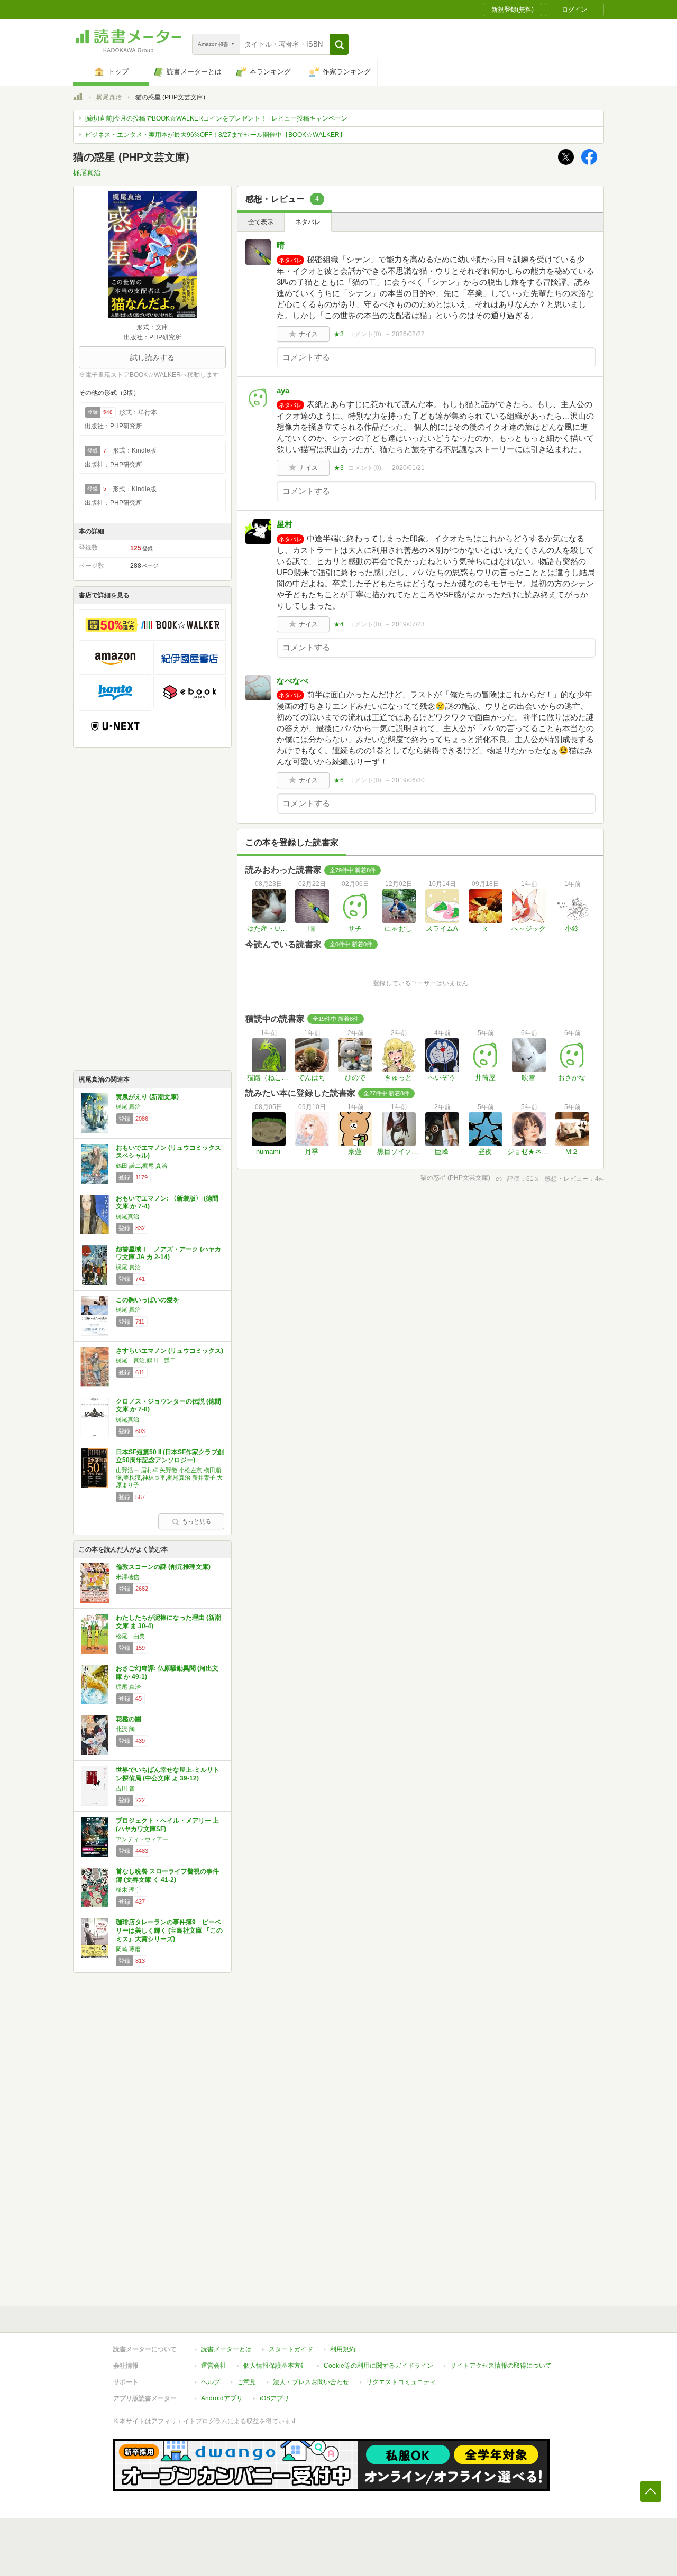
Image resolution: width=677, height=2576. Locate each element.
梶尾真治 (109, 97)
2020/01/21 (408, 468)
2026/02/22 (408, 334)
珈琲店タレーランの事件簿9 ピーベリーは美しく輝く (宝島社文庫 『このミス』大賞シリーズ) (169, 1930)
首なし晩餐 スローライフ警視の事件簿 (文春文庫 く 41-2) (167, 1876)
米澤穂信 (127, 1577)
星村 (285, 524)
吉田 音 (125, 1788)
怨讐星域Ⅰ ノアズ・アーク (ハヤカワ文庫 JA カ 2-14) (168, 1253)
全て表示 (261, 222)
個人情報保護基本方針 (275, 2366)
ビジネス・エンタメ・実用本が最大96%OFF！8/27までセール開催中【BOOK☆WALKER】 (216, 135)
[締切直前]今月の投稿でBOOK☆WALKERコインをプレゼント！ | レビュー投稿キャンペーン (216, 118)
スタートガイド (291, 2349)
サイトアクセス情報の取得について (501, 2366)
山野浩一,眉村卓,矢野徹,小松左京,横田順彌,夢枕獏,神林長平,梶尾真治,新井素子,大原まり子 (169, 1478)
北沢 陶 (125, 1729)
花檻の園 (129, 1719)
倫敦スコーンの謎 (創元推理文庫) (163, 1567)
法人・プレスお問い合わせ (311, 2382)
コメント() (365, 334)
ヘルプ (211, 2382)
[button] (339, 44)
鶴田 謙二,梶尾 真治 (141, 1166)
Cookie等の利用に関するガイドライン (378, 2366)
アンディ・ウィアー (142, 1839)
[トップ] (78, 98)
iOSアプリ (275, 2398)
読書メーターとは (226, 2349)
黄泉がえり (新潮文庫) (147, 1097)
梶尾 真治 (128, 1106)
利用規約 (343, 2349)
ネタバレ (308, 222)
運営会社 (214, 2366)
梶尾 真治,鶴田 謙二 (146, 1360)
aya (283, 390)
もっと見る (196, 1521)
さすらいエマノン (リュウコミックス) (170, 1351)
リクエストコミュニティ (401, 2382)
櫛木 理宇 (128, 1890)
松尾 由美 (130, 1636)
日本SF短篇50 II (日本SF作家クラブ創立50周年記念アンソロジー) (170, 1456)
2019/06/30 (408, 780)
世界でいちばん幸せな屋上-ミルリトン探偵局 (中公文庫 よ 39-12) (168, 1774)
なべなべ (292, 681)
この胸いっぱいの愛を (148, 1300)
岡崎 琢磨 (128, 1949)
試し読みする (152, 357)
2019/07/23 (408, 624)
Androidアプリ (222, 2398)
